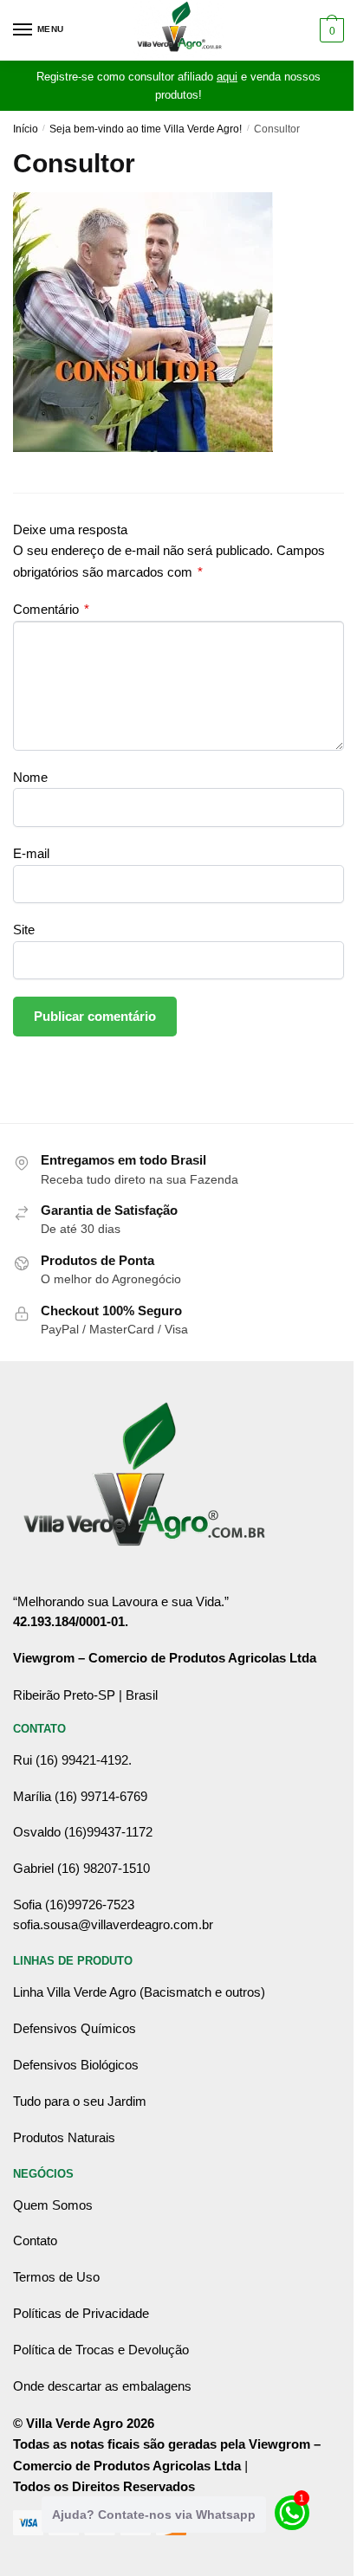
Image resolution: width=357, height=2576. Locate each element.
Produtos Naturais (64, 2137)
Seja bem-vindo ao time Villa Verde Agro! (146, 129)
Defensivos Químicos (75, 2028)
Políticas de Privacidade (81, 2313)
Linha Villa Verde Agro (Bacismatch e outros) (139, 1992)
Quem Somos (53, 2205)
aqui (227, 77)
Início (26, 129)
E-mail (31, 853)
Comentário (51, 609)
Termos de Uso (56, 2277)
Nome (30, 777)
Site (24, 930)
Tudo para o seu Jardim (80, 2101)
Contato (35, 2240)
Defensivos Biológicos (76, 2065)
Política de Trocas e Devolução (101, 2350)
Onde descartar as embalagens (102, 2386)
